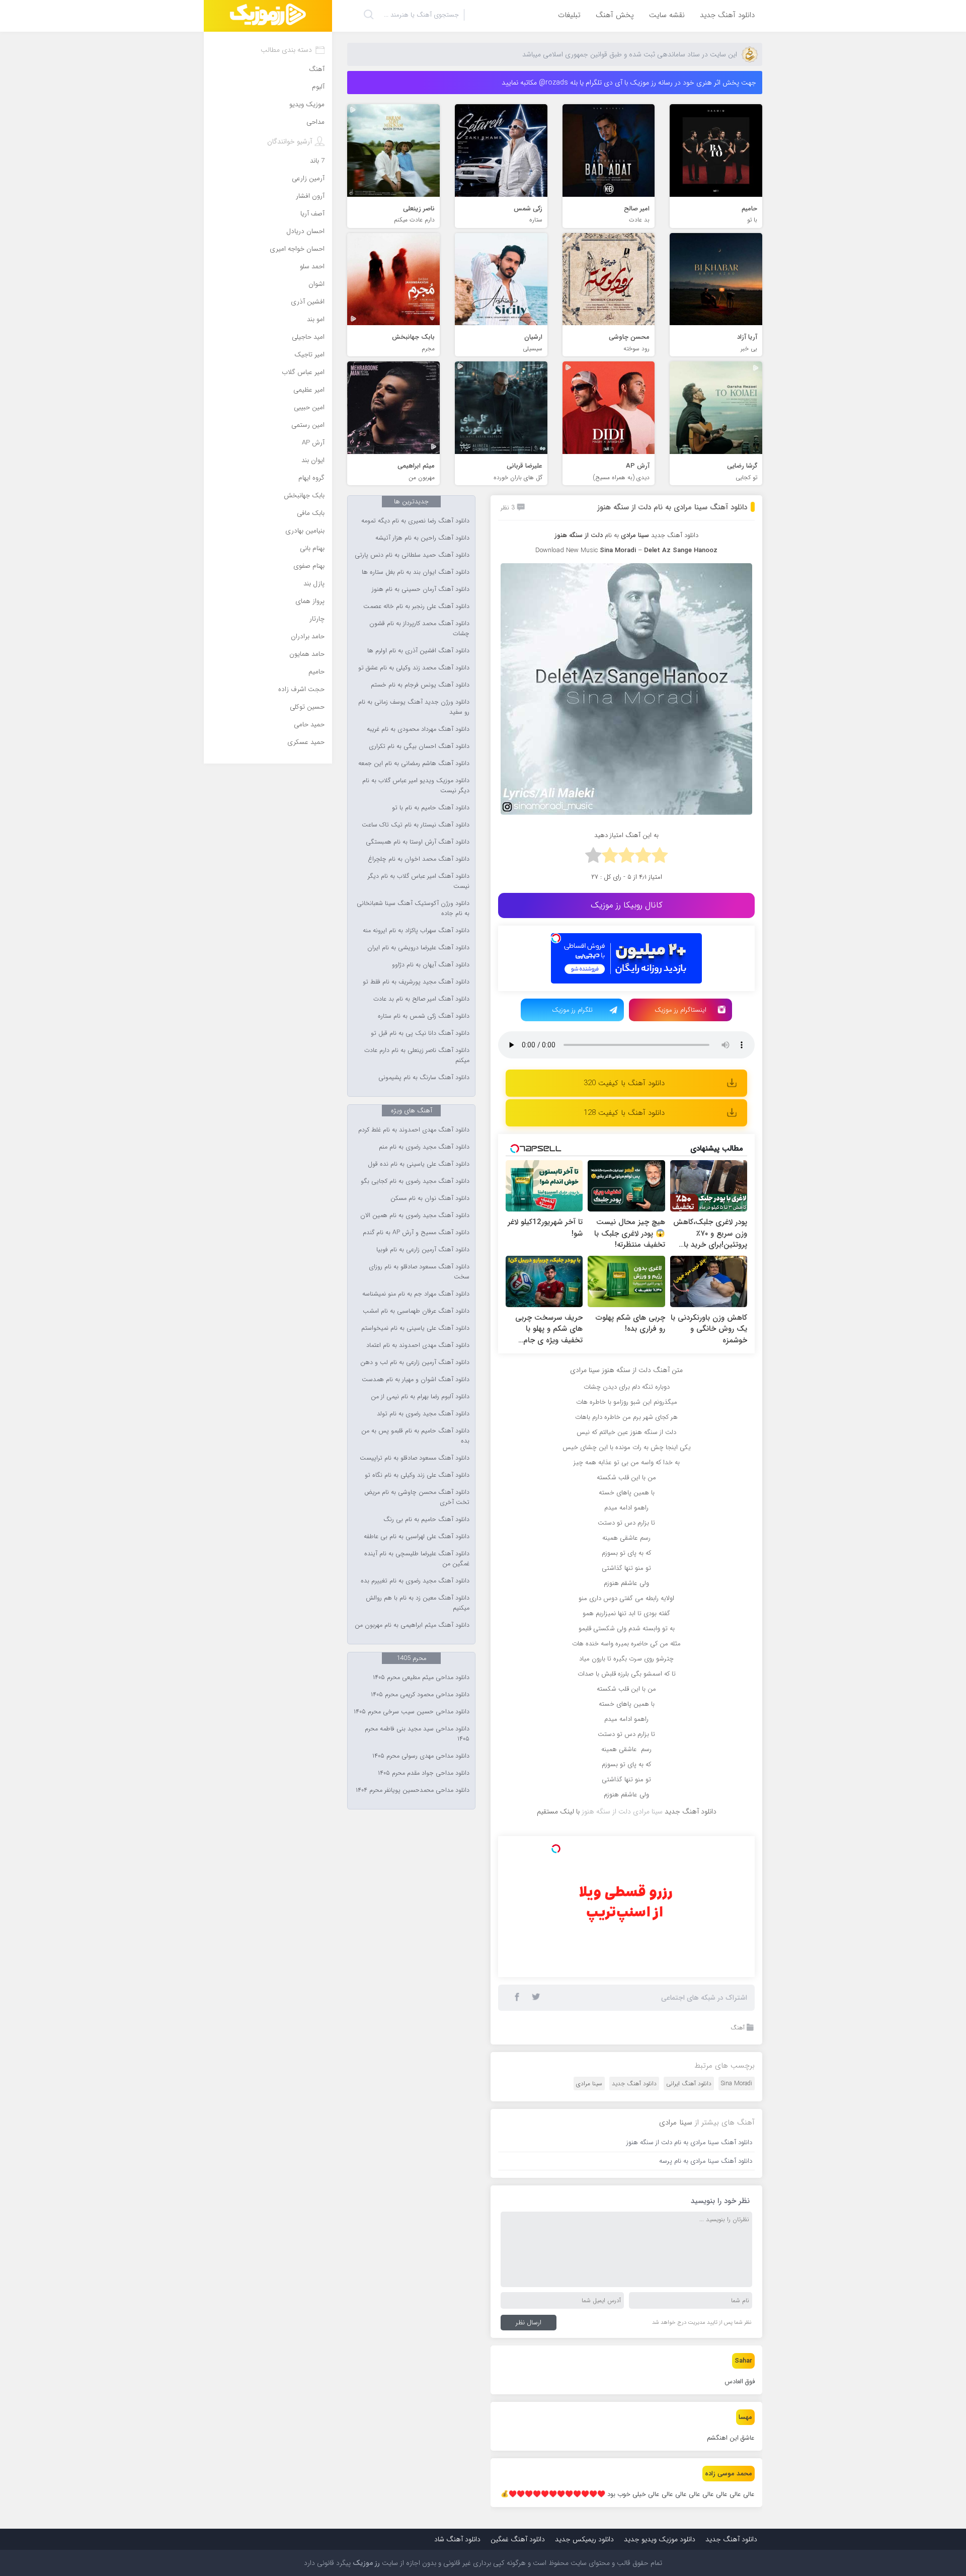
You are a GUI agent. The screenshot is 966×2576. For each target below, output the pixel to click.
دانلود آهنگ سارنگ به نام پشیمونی (424, 1078)
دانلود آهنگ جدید (727, 15)
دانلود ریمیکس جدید (584, 2539)
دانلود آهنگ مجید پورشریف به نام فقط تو (416, 982)
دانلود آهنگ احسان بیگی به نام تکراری (419, 746)
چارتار (317, 619)
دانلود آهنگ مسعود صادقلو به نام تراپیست (415, 1458)
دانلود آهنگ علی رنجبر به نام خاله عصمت (416, 607)
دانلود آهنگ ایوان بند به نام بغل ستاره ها (416, 572)
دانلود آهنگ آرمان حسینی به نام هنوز (421, 589)
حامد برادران (308, 636)
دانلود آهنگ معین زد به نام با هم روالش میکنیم (418, 1603)
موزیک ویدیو (307, 104)
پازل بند (314, 584)
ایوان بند (313, 460)
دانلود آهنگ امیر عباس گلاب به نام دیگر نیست (419, 881)
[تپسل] (556, 938)
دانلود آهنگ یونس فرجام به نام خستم (420, 685)
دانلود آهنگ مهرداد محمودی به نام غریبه (418, 729)
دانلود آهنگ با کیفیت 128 (624, 1113)
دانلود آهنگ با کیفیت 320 (624, 1083)
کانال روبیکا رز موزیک (627, 905)
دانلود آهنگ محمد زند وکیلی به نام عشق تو (414, 668)
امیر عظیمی (309, 390)
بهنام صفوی (309, 566)
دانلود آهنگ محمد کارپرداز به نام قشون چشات (419, 629)
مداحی (315, 122)
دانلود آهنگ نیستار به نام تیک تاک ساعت (416, 825)
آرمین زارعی (308, 178)
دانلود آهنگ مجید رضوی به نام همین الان (415, 1216)
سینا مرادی (589, 2083)
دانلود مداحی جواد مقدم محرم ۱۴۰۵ (424, 1773)
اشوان (316, 284)
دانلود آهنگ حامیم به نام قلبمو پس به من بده (415, 1436)
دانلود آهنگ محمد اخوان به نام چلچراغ (419, 859)
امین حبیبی (309, 407)
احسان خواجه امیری (297, 249)
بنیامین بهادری (305, 531)
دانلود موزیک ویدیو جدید (660, 2539)
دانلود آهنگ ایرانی (689, 2083)
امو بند (316, 319)
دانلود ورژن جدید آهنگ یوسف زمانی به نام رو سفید (414, 707)
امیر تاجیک (309, 355)
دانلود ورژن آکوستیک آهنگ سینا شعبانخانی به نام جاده (413, 908)
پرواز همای (310, 601)
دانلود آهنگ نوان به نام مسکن (430, 1198)
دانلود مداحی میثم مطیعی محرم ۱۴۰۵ (421, 1678)
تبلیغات (569, 15)
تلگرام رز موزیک (572, 1010)
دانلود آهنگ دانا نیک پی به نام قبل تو (420, 1033)
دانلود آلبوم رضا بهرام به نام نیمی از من (420, 1397)
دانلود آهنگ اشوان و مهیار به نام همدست (416, 1380)
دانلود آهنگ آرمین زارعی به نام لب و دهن (415, 1362)
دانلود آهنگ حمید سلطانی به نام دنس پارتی (412, 555)
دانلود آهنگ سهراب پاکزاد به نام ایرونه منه (416, 931)
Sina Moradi (737, 2083)
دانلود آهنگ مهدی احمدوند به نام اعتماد (418, 1345)
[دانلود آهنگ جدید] (268, 16)
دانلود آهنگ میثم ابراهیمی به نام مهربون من (412, 1625)
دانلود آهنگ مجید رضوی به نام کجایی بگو (415, 1181)
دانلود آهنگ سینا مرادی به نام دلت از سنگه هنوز (672, 507)
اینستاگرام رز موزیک (680, 1010)
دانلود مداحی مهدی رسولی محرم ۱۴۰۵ (421, 1756)
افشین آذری (308, 302)
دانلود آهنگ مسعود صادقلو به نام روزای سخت (419, 1272)
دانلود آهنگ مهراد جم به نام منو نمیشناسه (416, 1294)
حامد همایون (307, 654)
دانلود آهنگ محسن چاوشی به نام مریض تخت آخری (417, 1497)
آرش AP (313, 443)
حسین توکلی (307, 707)
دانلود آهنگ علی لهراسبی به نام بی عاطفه (417, 1537)
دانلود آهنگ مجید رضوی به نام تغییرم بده (415, 1581)
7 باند (317, 161)
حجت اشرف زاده (301, 689)
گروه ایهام (311, 478)
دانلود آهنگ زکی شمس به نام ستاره (424, 1016)
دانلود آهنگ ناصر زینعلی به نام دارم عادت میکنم (417, 1055)
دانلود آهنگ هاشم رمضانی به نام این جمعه (414, 764)
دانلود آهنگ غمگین (518, 2539)
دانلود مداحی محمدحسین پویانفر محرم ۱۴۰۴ (413, 1790)
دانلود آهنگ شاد (457, 2539)
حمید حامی (309, 725)
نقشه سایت (667, 15)
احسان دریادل (305, 231)
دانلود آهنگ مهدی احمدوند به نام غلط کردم (414, 1130)
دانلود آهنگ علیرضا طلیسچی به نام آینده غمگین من (417, 1559)
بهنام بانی (312, 548)
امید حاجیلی (308, 337)
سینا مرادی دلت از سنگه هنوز (622, 1811)
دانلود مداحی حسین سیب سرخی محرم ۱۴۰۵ (412, 1712)
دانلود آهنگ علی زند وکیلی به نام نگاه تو (417, 1475)
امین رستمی (308, 425)
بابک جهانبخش (304, 496)
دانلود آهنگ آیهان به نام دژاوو (431, 965)
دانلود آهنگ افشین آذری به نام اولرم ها (418, 651)
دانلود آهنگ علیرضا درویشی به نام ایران (418, 948)
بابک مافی (311, 513)
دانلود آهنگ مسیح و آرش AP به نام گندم (416, 1233)
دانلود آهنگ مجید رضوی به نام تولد (423, 1414)
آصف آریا (312, 214)
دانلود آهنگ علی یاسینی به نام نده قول (419, 1164)
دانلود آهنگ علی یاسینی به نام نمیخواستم (415, 1328)
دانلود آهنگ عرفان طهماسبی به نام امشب (416, 1311)
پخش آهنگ (615, 15)
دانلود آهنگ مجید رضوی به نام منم (424, 1147)
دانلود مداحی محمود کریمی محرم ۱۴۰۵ (420, 1695)
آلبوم (318, 87)
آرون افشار (310, 196)
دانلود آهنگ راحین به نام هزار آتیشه (422, 538)
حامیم (316, 672)
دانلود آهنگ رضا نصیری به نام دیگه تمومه (415, 521)
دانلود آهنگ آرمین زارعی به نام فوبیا (423, 1250)
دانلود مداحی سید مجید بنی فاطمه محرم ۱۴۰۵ (417, 1734)
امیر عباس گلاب (303, 372)
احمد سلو (312, 267)
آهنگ (738, 2028)
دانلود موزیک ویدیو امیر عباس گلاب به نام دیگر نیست (416, 786)
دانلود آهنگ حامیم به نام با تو (431, 808)
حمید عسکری (306, 742)
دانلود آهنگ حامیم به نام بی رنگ (426, 1520)
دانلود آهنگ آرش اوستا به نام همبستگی (418, 842)
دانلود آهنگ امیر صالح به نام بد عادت (421, 999)
